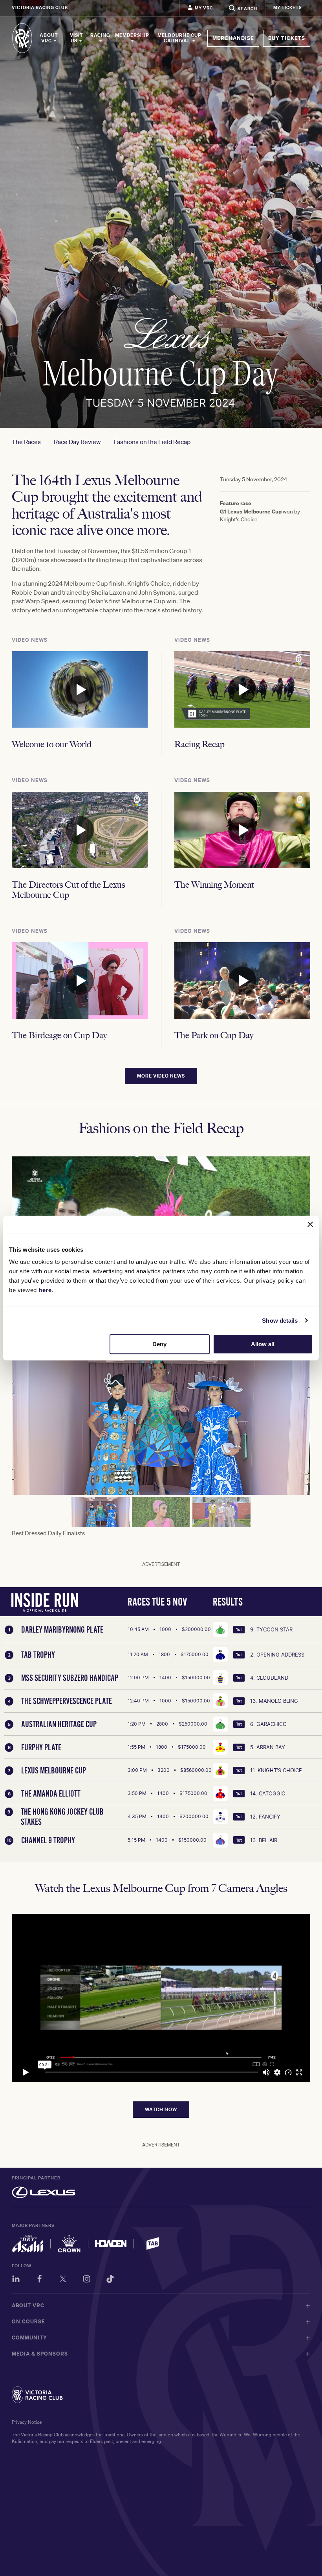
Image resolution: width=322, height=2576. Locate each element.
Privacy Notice (27, 2422)
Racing (100, 35)
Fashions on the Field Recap (152, 442)
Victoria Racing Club (40, 7)
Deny (159, 1344)
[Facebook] (39, 2280)
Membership (132, 35)
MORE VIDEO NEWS (161, 1076)
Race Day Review (77, 442)
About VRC (49, 38)
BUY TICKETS (287, 38)
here (45, 1290)
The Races (26, 442)
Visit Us (77, 38)
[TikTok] (110, 2280)
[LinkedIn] (16, 2280)
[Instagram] (87, 2280)
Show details (280, 1321)
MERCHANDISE (233, 38)
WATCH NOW (161, 2109)
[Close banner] (310, 1224)
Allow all (263, 1344)
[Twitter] (63, 2280)
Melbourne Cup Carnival (179, 38)
